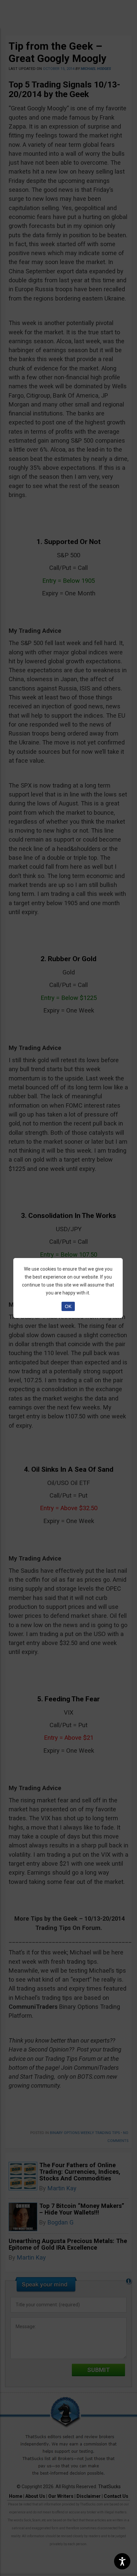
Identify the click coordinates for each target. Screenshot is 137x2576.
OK (68, 1306)
